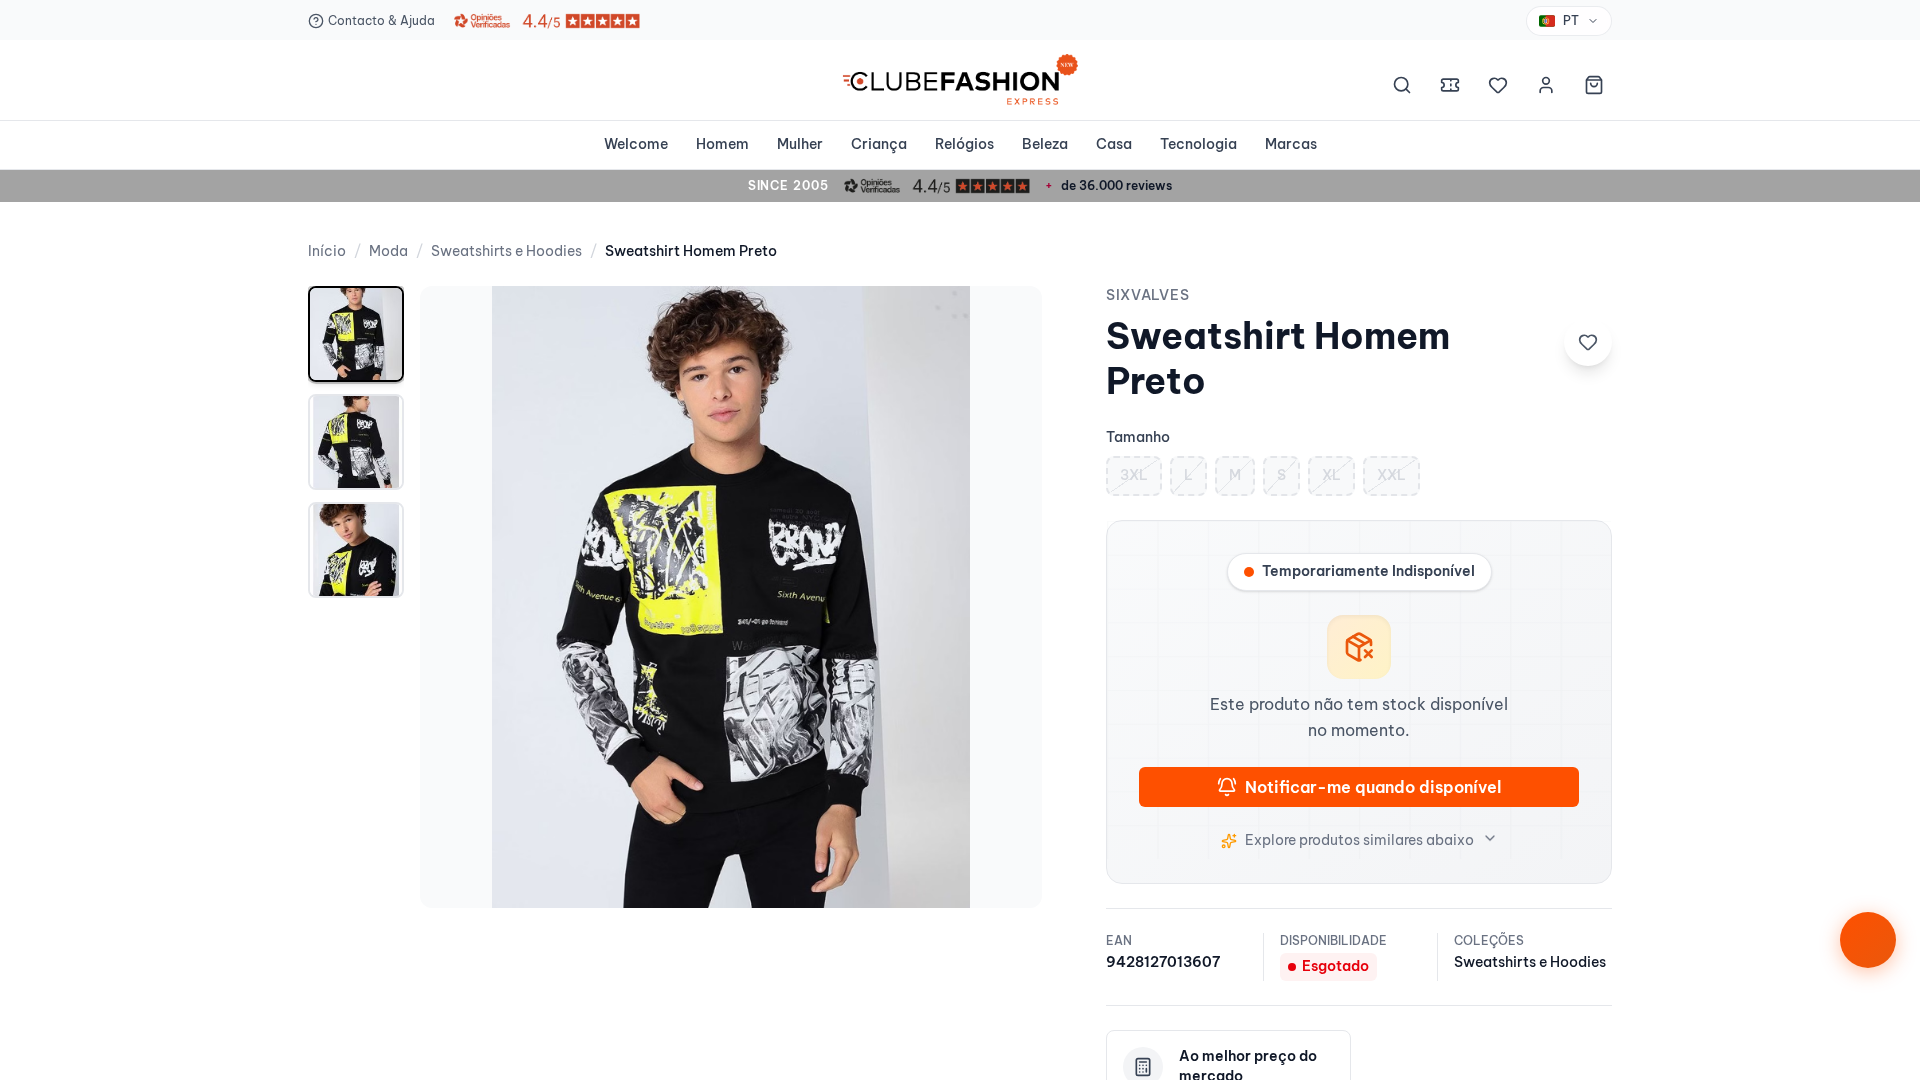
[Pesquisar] (1402, 88)
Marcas (1291, 144)
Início (327, 251)
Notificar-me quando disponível (1373, 787)
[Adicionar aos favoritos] (1588, 342)
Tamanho (1138, 437)
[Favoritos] (1498, 88)
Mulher (800, 144)
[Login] (1546, 88)
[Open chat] (1868, 940)
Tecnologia (1198, 144)
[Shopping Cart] (1594, 88)
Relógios (964, 144)
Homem (722, 144)
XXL (1391, 475)
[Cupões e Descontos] (1450, 88)
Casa (1114, 144)
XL (1331, 475)
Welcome (636, 144)
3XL (1134, 475)
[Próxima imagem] (1006, 597)
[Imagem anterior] (456, 597)
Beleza (1045, 144)
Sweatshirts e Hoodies (506, 251)
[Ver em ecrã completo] (1006, 322)
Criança (879, 144)
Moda (388, 251)
